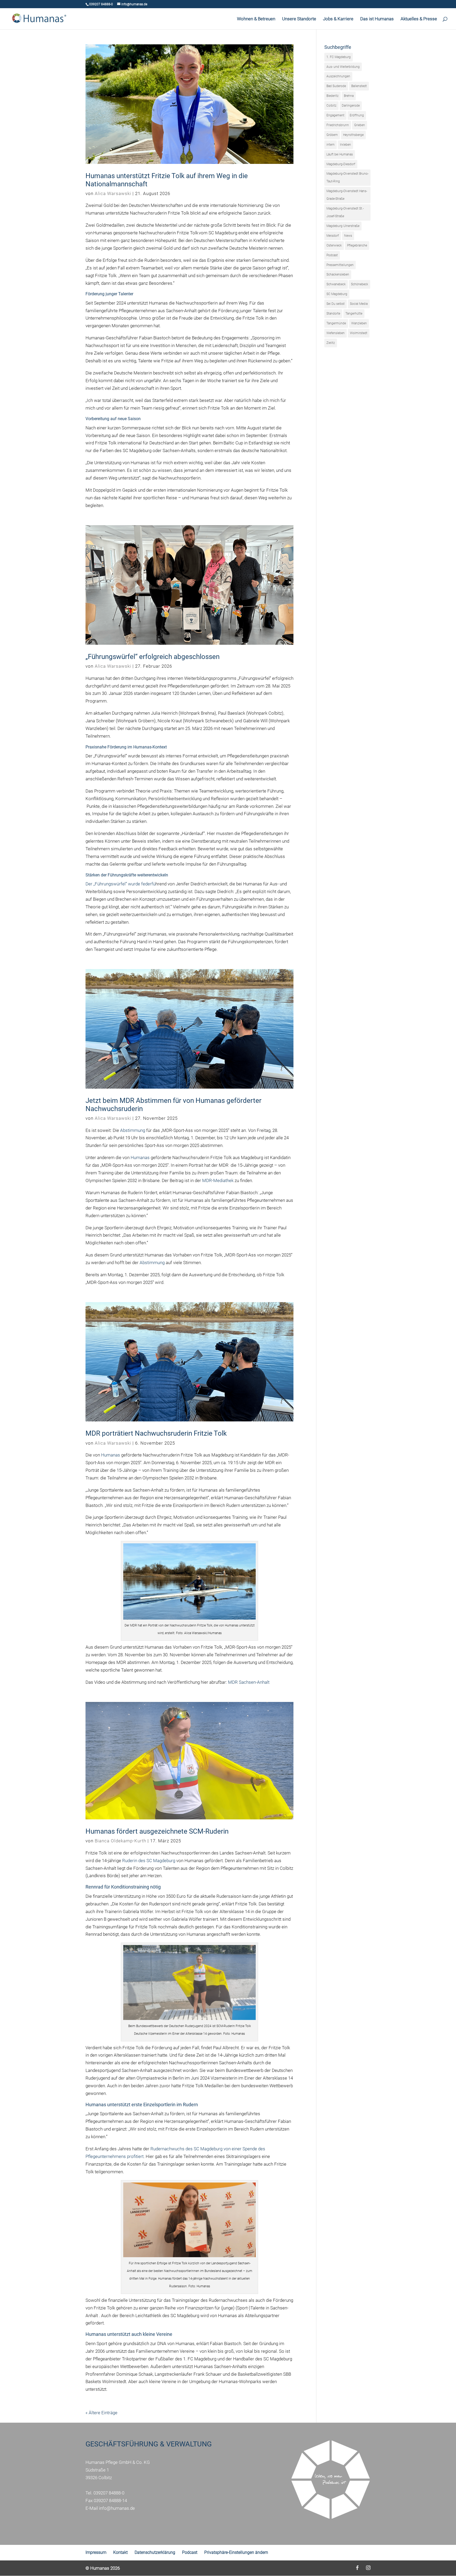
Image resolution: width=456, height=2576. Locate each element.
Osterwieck (334, 245)
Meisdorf (333, 236)
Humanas (140, 1157)
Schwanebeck (336, 284)
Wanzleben (359, 323)
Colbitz (331, 106)
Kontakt (120, 2552)
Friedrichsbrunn (338, 125)
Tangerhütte (354, 314)
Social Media (359, 304)
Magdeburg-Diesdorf (341, 164)
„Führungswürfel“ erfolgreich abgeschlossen (153, 657)
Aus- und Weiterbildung (343, 67)
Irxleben (345, 145)
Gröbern (332, 135)
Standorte (333, 314)
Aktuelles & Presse (419, 19)
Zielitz (331, 343)
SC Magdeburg (337, 294)
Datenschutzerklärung (155, 2552)
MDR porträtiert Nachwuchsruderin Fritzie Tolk (156, 1433)
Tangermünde (336, 323)
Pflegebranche (357, 245)
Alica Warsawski (113, 193)
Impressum (96, 2552)
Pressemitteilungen (340, 265)
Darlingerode (351, 106)
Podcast (332, 255)
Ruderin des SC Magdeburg (149, 1861)
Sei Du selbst (336, 304)
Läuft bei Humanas (340, 154)
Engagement (335, 115)
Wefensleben (336, 333)
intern (331, 145)
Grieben (360, 125)
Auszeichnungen (338, 76)
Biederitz (332, 96)
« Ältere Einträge (101, 2413)
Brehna (349, 96)
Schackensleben (338, 274)
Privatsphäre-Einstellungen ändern (236, 2552)
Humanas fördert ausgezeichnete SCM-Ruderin (157, 1831)
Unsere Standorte (299, 19)
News (348, 236)
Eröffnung (357, 115)
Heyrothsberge (353, 135)
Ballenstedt (359, 86)
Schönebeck (360, 284)
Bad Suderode (336, 86)
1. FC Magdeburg (339, 57)
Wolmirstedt (359, 333)
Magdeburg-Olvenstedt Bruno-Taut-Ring (347, 177)
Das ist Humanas (377, 19)
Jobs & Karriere (338, 19)
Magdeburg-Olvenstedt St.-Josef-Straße (345, 212)
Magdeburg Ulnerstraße (343, 226)
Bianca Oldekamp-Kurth (120, 1841)
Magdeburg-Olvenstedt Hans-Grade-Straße (347, 195)
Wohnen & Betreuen (256, 19)
